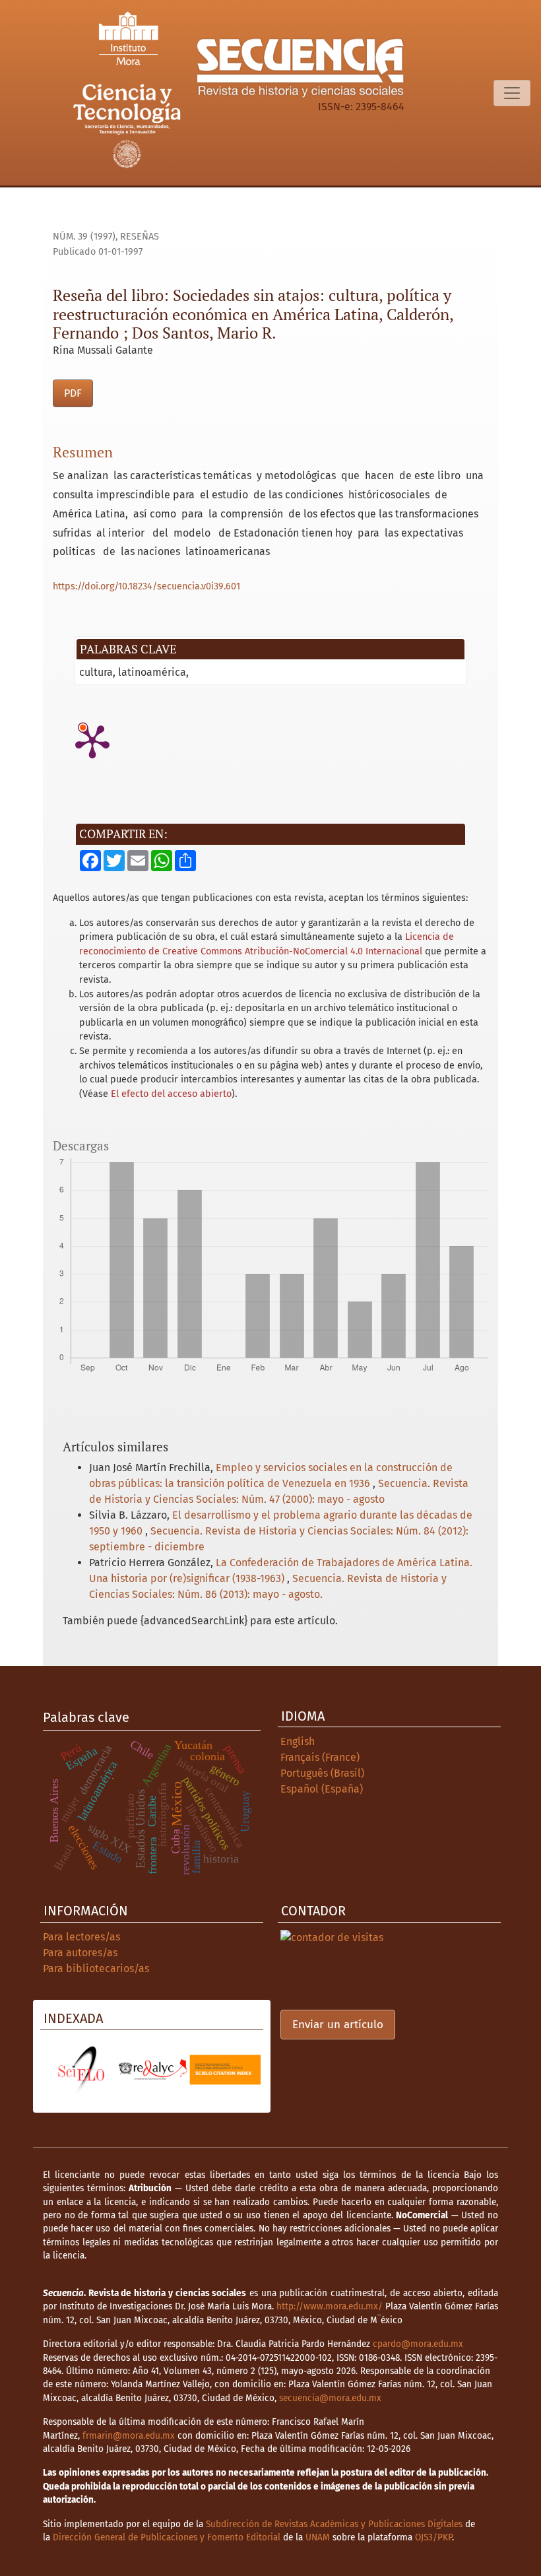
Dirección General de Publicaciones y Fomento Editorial (167, 2537)
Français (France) (320, 1757)
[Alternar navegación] (512, 93)
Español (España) (322, 1789)
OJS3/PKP (433, 2537)
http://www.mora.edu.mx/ (330, 2306)
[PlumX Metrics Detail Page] (92, 741)
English (298, 1741)
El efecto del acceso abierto (171, 1094)
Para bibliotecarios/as (96, 1968)
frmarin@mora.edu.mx (129, 2436)
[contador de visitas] (332, 1937)
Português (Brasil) (322, 1773)
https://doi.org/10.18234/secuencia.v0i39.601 (146, 586)
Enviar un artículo (338, 2025)
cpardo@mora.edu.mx (418, 2344)
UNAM (318, 2537)
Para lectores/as (81, 1937)
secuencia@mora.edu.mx (330, 2398)
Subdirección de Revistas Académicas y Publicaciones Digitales (334, 2524)
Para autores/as (80, 1953)
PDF (73, 393)
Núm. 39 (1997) (84, 237)
